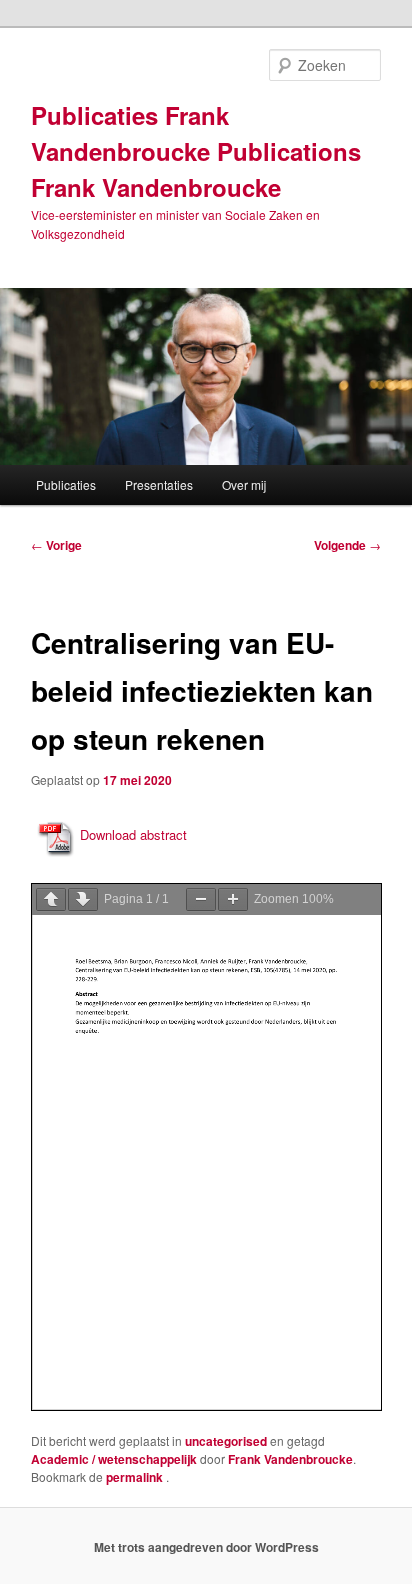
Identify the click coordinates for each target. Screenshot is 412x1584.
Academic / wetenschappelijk (114, 1459)
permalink (136, 1477)
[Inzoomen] (233, 899)
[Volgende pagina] (83, 899)
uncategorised (226, 1441)
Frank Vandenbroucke (290, 1459)
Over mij (244, 484)
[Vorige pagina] (51, 899)
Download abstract (133, 834)
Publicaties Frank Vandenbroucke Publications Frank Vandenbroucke (196, 151)
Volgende (347, 545)
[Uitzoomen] (201, 899)
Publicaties (66, 484)
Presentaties (159, 484)
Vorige (56, 545)
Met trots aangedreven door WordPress (206, 1547)
